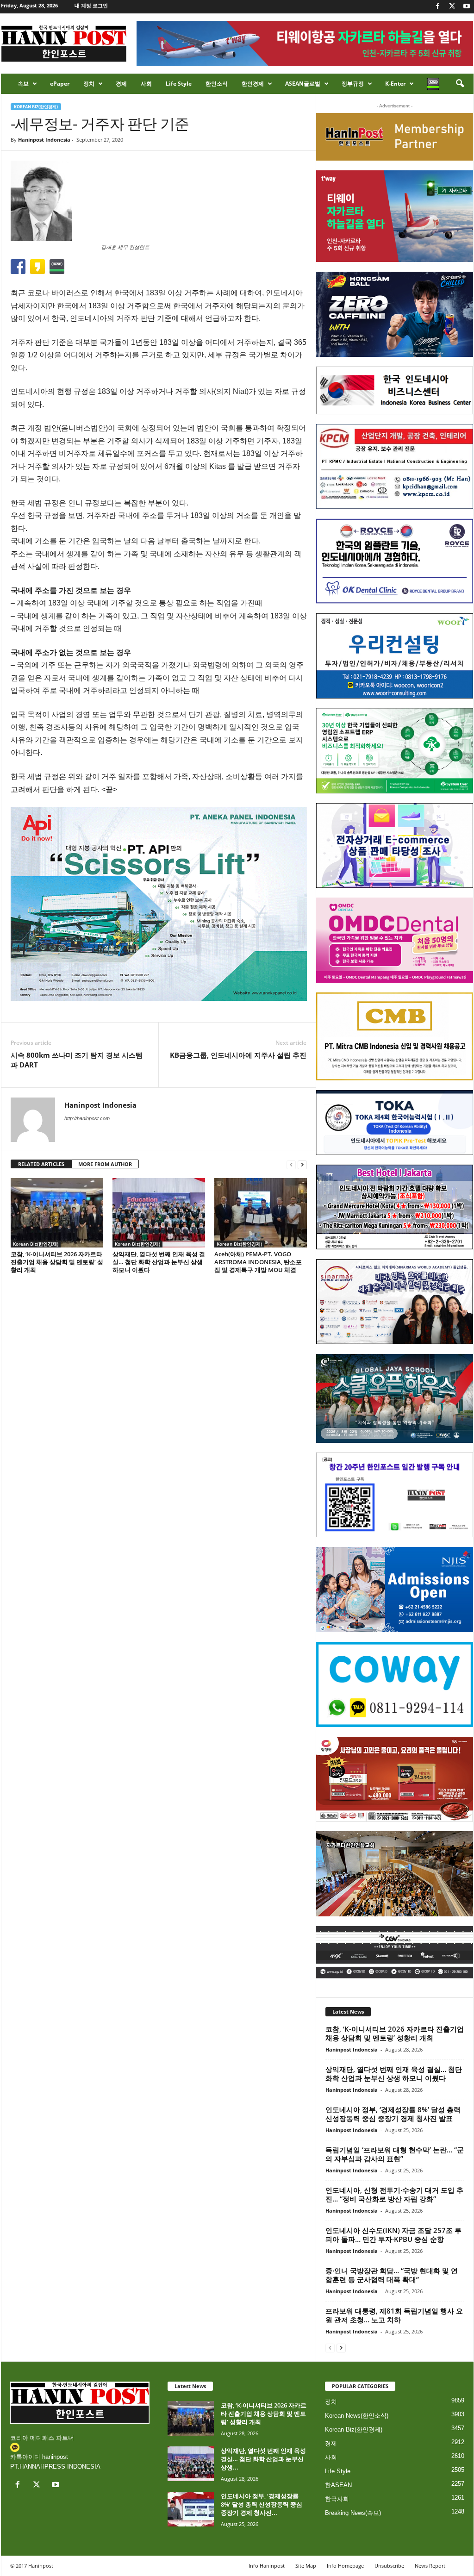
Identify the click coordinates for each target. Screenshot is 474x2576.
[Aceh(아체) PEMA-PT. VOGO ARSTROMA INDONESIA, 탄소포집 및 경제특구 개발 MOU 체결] (261, 1213)
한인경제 (253, 84)
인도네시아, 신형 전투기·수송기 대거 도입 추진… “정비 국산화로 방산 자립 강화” (394, 2194)
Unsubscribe (389, 2566)
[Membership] (395, 137)
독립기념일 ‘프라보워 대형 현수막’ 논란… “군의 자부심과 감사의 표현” (395, 2154)
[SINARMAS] (395, 1302)
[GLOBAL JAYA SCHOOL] (395, 1398)
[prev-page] (291, 1164)
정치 (89, 84)
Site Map (306, 2566)
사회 (146, 84)
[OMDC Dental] (395, 940)
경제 (121, 84)
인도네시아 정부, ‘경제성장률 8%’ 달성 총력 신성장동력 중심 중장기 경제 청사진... (262, 2504)
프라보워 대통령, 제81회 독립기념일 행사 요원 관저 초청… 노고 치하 (394, 2315)
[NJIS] (395, 1590)
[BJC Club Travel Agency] (395, 1207)
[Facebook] (438, 7)
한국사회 (337, 2499)
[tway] (395, 216)
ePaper (60, 84)
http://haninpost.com (87, 1118)
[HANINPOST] (395, 1495)
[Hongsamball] (395, 314)
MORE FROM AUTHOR (105, 1164)
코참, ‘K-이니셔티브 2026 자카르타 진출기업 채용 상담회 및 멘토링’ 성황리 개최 (57, 1262)
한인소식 (217, 84)
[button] (460, 84)
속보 (23, 84)
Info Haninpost (267, 2566)
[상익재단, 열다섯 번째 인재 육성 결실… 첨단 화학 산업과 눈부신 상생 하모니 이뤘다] (159, 1213)
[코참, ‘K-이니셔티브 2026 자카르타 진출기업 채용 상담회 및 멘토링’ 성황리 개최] (57, 1213)
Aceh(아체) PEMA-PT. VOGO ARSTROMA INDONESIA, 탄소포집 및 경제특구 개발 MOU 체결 (258, 1262)
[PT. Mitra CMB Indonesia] (395, 1037)
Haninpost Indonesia (44, 140)
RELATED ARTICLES (41, 1164)
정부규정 (353, 84)
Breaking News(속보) (353, 2513)
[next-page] (302, 1164)
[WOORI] (395, 656)
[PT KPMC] (395, 467)
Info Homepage (345, 2566)
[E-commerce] (395, 846)
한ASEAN (338, 2485)
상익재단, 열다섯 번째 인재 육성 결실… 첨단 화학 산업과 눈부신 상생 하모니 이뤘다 (159, 1262)
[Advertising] (159, 904)
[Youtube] (467, 7)
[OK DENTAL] (395, 561)
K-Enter (395, 84)
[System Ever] (395, 751)
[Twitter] (452, 7)
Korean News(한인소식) (357, 2416)
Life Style (179, 84)
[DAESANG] (395, 1779)
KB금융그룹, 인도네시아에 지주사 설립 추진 (238, 1055)
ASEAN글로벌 (303, 84)
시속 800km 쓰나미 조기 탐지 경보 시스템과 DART (77, 1060)
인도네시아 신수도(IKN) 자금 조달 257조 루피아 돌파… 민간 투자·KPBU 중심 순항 (393, 2235)
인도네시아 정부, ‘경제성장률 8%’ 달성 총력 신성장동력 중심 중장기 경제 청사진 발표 (393, 2114)
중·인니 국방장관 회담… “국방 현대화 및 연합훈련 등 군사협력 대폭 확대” (392, 2275)
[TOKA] (395, 1122)
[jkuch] (395, 1874)
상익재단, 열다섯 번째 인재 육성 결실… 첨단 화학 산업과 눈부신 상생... (263, 2459)
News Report (430, 2566)
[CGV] (395, 1952)
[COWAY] (395, 1684)
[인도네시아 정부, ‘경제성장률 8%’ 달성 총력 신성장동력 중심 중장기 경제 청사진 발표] (191, 2509)
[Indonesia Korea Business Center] (395, 390)
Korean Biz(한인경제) (36, 107)
